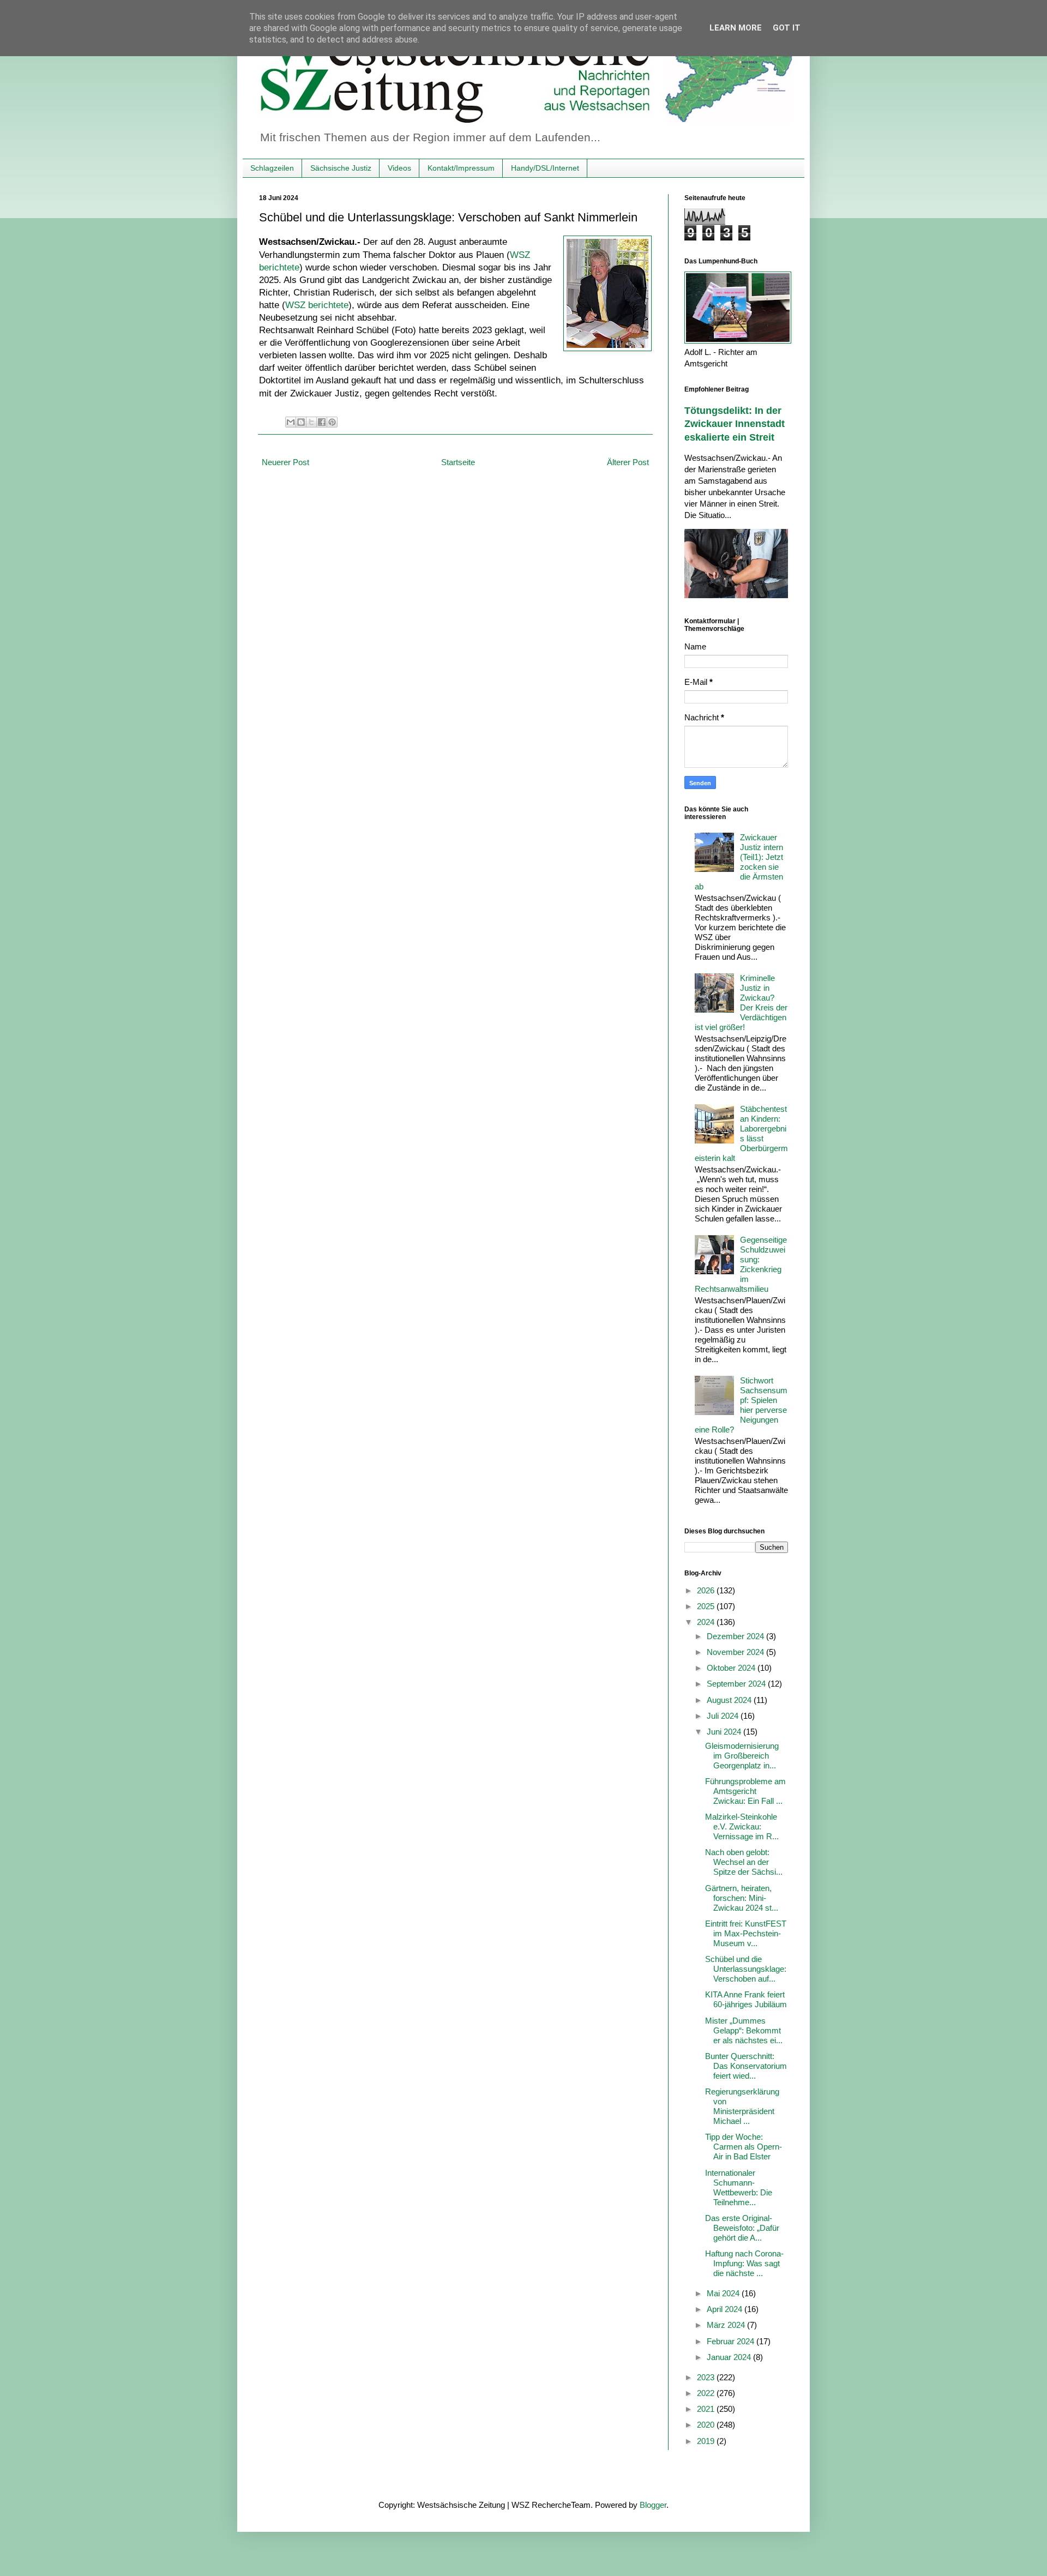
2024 (707, 1622)
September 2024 (737, 1684)
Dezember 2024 (736, 1636)
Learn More (736, 28)
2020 (707, 2425)
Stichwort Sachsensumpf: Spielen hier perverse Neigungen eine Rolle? (741, 1405)
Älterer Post (628, 462)
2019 (707, 2441)
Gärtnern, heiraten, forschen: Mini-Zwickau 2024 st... (742, 1898)
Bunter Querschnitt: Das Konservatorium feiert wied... (746, 2066)
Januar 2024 (730, 2357)
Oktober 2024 (732, 1668)
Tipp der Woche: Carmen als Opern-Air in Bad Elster (744, 2147)
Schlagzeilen (272, 168)
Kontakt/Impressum (461, 168)
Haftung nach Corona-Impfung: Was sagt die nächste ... (744, 2263)
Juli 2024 (724, 1716)
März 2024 (727, 2325)
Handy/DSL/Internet (545, 168)
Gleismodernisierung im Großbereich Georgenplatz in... (742, 1756)
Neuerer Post (285, 462)
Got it (787, 28)
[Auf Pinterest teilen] (332, 422)
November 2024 (736, 1652)
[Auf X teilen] (311, 422)
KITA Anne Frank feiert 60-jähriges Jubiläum (746, 1999)
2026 (707, 1590)
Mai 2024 (724, 2293)
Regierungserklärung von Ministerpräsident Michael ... (742, 2106)
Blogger (653, 2505)
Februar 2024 (732, 2341)
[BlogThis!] (301, 422)
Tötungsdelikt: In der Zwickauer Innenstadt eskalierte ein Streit (735, 424)
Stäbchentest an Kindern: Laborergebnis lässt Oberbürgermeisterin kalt (741, 1133)
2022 (707, 2393)
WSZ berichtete (317, 305)
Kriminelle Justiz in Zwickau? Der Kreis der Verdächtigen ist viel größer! (741, 1003)
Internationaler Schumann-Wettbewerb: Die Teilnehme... (739, 2187)
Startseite (458, 462)
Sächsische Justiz (341, 168)
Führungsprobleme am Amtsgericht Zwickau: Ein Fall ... (745, 1791)
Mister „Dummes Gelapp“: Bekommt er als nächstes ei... (744, 2030)
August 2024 (730, 1700)
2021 (707, 2409)
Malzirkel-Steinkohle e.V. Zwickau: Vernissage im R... (742, 1826)
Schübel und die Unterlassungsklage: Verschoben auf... (746, 1969)
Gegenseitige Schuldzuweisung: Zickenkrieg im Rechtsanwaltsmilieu (741, 1264)
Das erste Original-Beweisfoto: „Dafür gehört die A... (742, 2228)
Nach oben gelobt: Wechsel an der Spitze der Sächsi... (744, 1862)
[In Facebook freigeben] (322, 422)
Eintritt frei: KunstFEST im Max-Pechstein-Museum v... (746, 1933)
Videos (399, 168)
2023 (707, 2377)
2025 (707, 1606)
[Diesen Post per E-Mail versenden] (291, 422)
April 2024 (726, 2309)
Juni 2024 (725, 1732)
